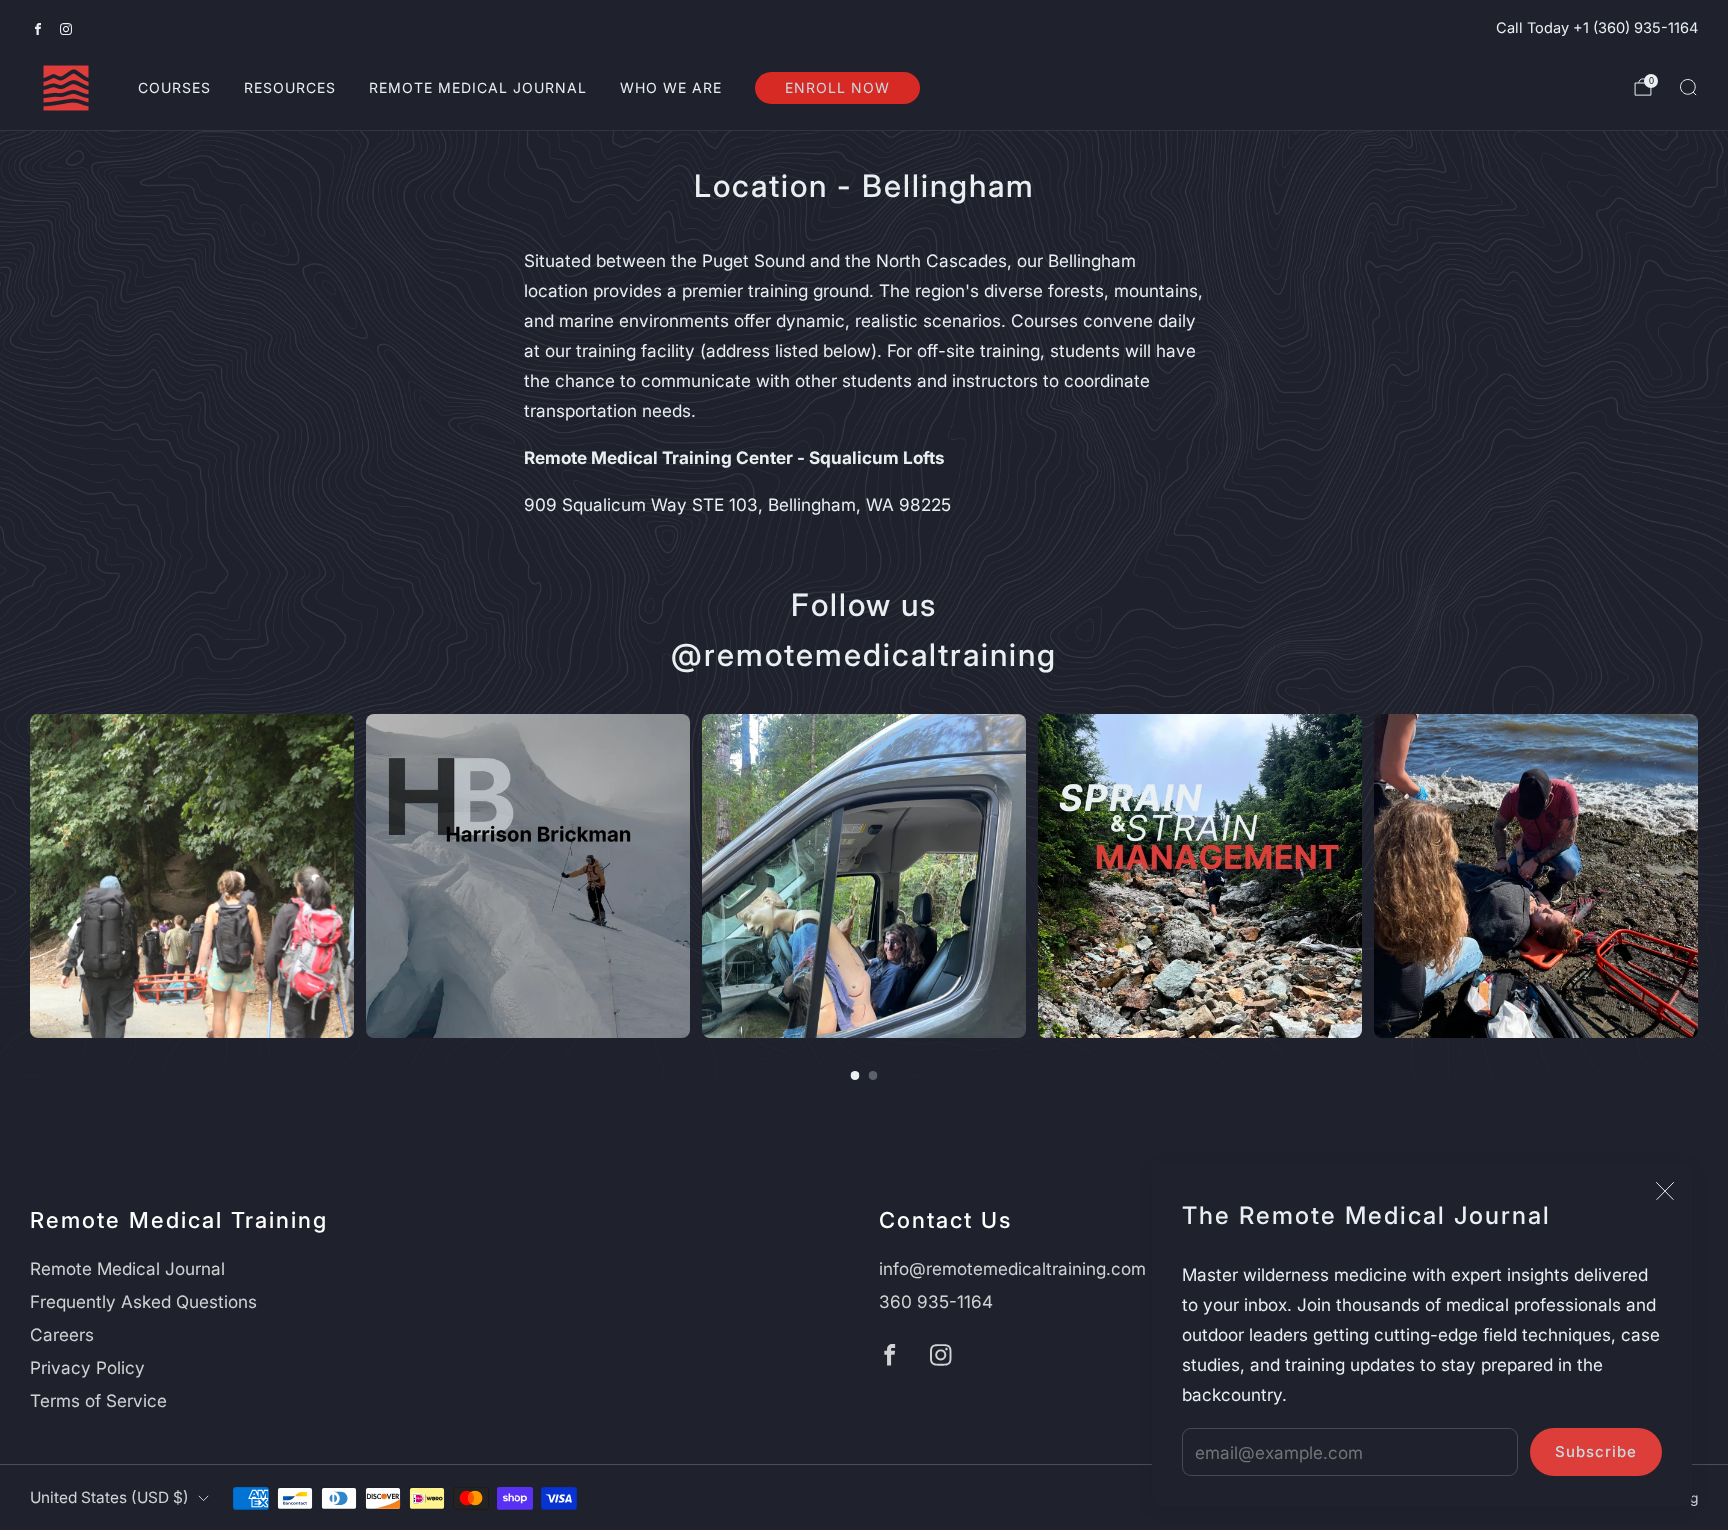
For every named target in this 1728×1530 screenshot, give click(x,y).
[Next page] (1698, 876)
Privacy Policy (87, 1367)
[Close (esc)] (1665, 1191)
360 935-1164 (936, 1301)
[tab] (855, 1075)
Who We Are (671, 87)
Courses (174, 87)
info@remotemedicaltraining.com (1012, 1268)
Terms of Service (98, 1400)
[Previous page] (30, 876)
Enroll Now (837, 87)
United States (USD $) (109, 1497)
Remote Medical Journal (478, 87)
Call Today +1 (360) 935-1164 (1597, 28)
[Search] (1688, 87)
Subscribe (1596, 1451)
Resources (290, 87)
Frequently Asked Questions (143, 1301)
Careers (62, 1334)
